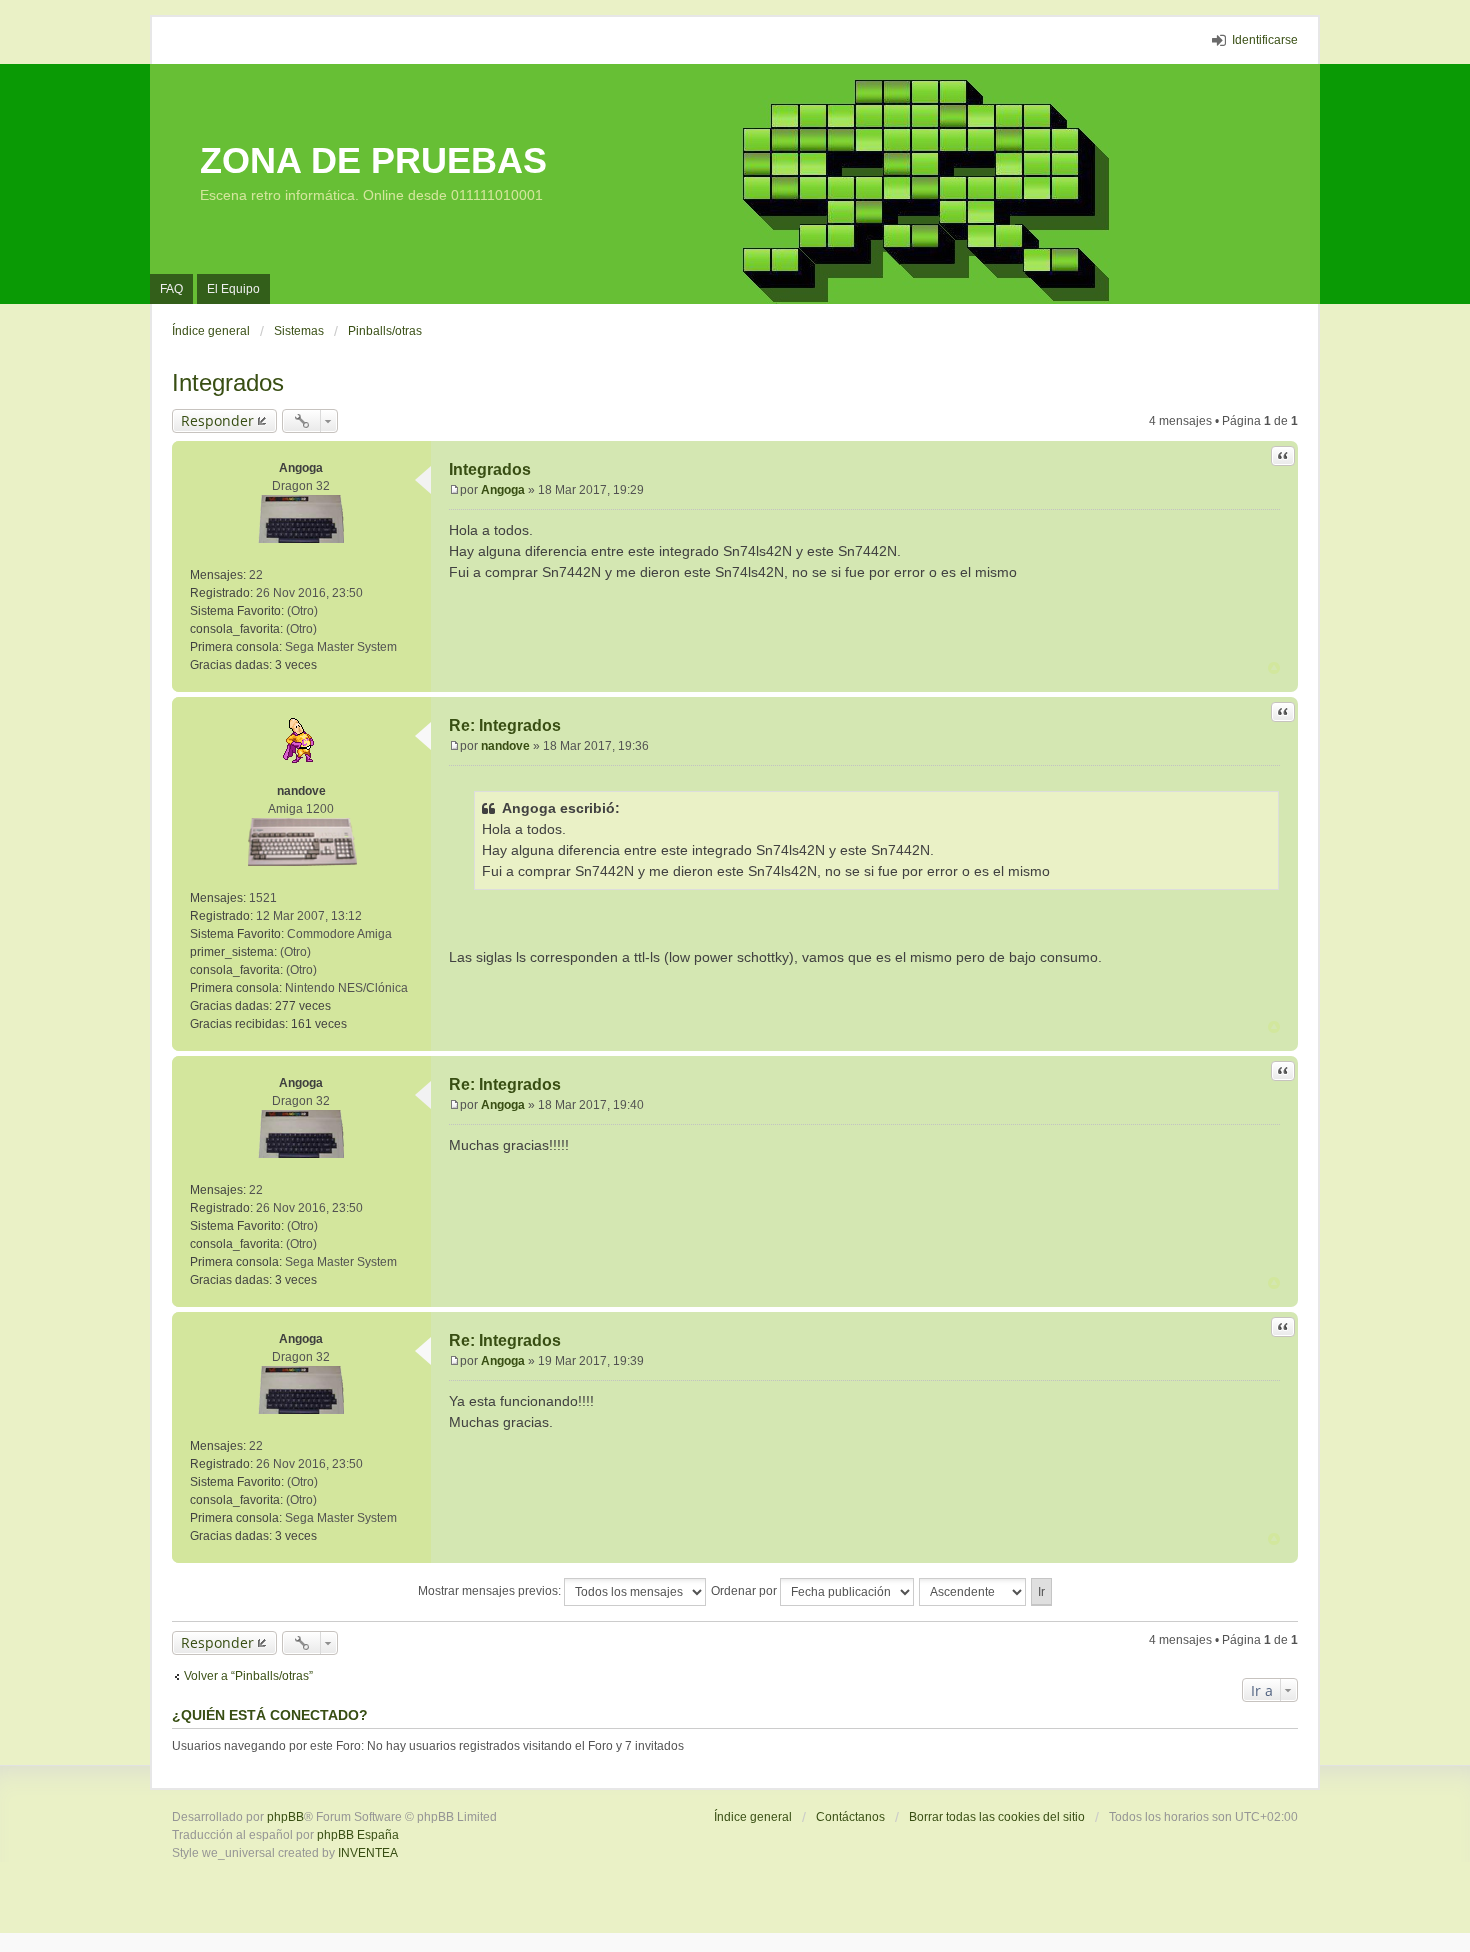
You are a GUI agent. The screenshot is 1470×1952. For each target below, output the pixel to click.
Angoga (301, 468)
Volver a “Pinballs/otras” (248, 1676)
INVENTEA (368, 1853)
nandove (301, 791)
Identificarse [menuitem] (1265, 40)
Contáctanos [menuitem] (850, 1817)
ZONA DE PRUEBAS (373, 160)
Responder (217, 420)
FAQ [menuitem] (171, 289)
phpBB (285, 1817)
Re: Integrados (505, 725)
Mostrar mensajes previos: (491, 1591)
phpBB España (358, 1835)
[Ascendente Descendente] (973, 1592)
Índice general (753, 1817)
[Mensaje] (454, 490)
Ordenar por (745, 1591)
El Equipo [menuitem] (233, 289)
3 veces (296, 665)
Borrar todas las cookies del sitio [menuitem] (997, 1817)
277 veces (303, 1006)
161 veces (319, 1024)
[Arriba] (1274, 668)
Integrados (228, 382)
